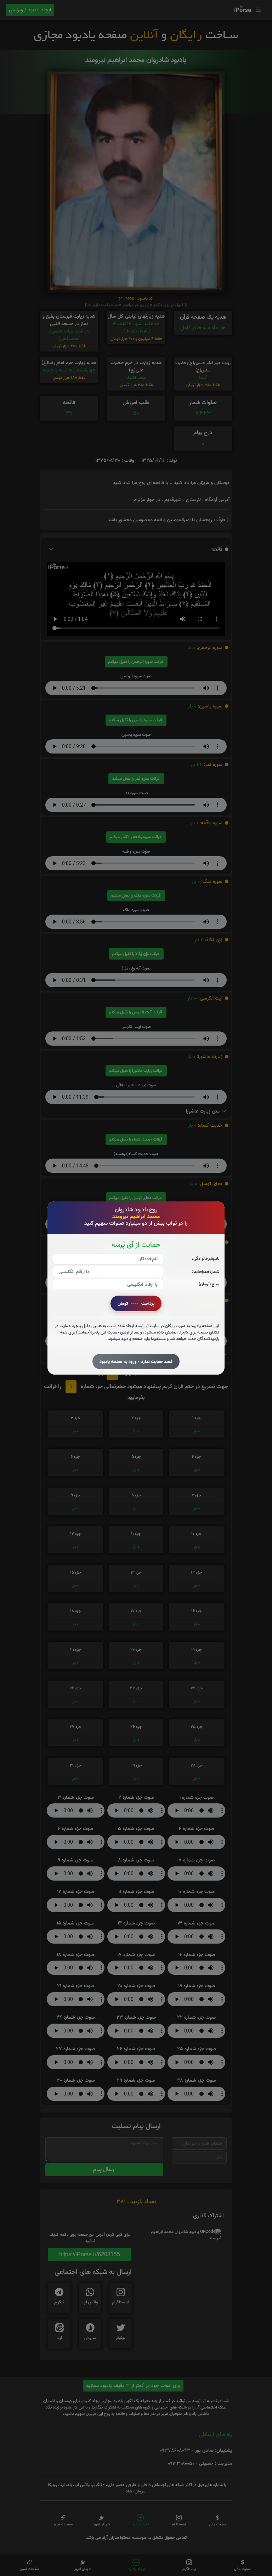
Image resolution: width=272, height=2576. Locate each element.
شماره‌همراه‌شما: (206, 1271)
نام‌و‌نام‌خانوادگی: (206, 1259)
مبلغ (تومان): (208, 1284)
